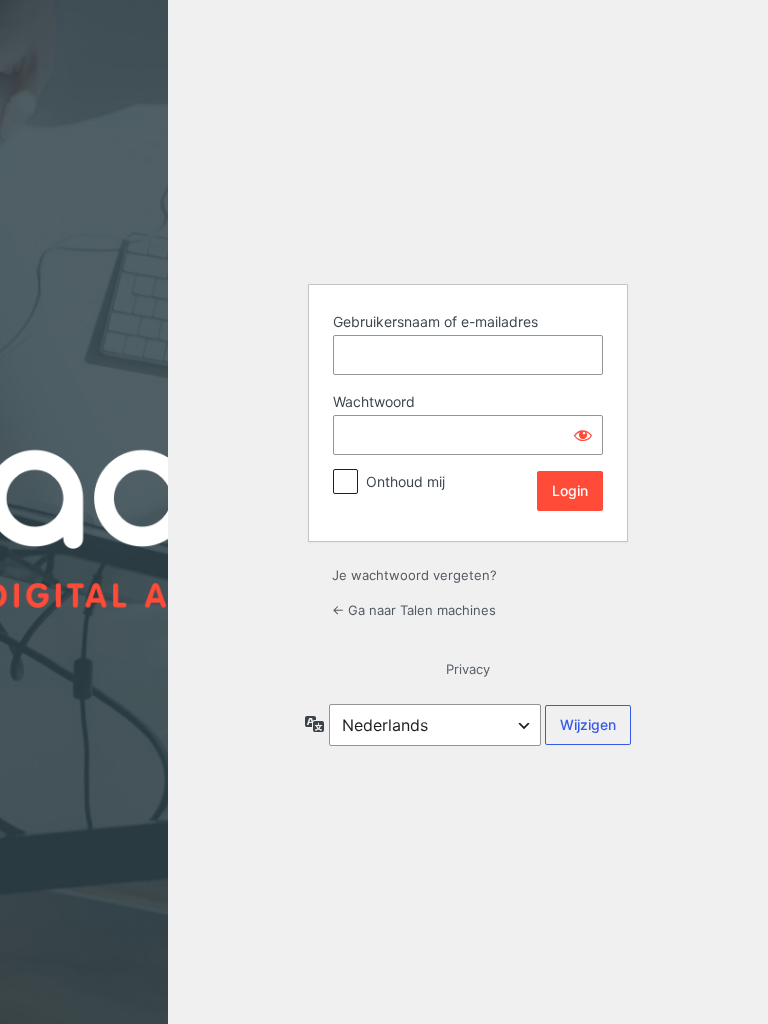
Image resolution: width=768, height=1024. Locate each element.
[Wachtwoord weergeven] (583, 435)
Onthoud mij (405, 481)
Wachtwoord (374, 401)
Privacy (468, 669)
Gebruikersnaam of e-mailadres (435, 321)
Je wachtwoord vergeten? (414, 575)
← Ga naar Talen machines (414, 610)
